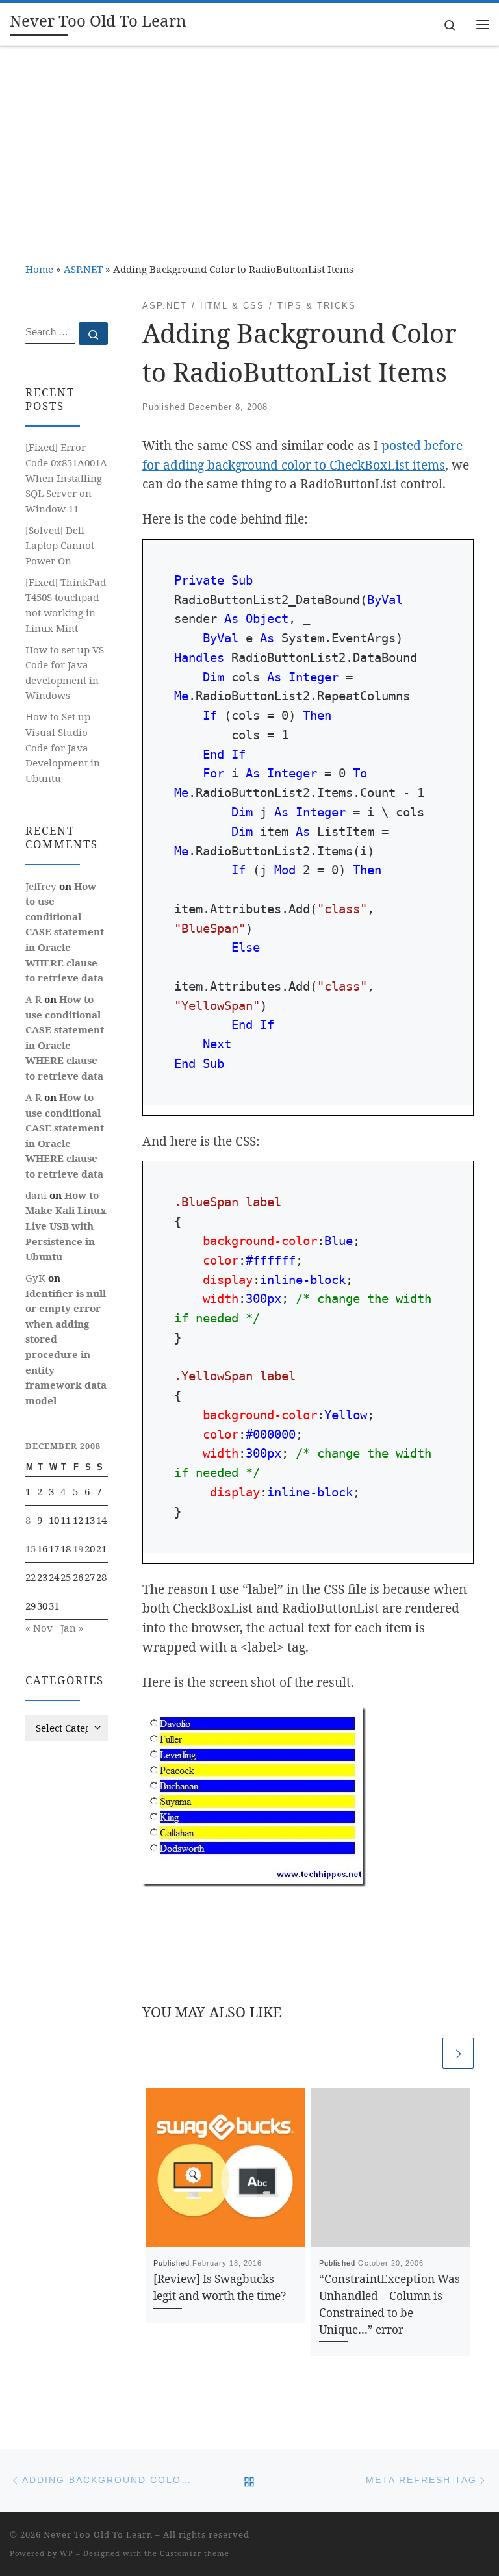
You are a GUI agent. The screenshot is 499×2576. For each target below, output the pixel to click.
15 (31, 1548)
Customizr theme (195, 2553)
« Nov (39, 1628)
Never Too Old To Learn (98, 2534)
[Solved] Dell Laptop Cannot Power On (60, 545)
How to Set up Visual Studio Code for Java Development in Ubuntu (63, 747)
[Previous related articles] (424, 2053)
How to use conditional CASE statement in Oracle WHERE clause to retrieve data (65, 932)
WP (67, 2553)
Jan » (72, 1628)
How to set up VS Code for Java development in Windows (65, 673)
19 (78, 1548)
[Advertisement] (249, 144)
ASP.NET (83, 269)
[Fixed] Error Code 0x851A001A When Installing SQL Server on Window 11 (66, 477)
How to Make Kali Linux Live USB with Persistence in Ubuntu (66, 1226)
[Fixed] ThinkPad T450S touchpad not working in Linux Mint (66, 605)
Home (39, 269)
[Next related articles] (458, 2053)
